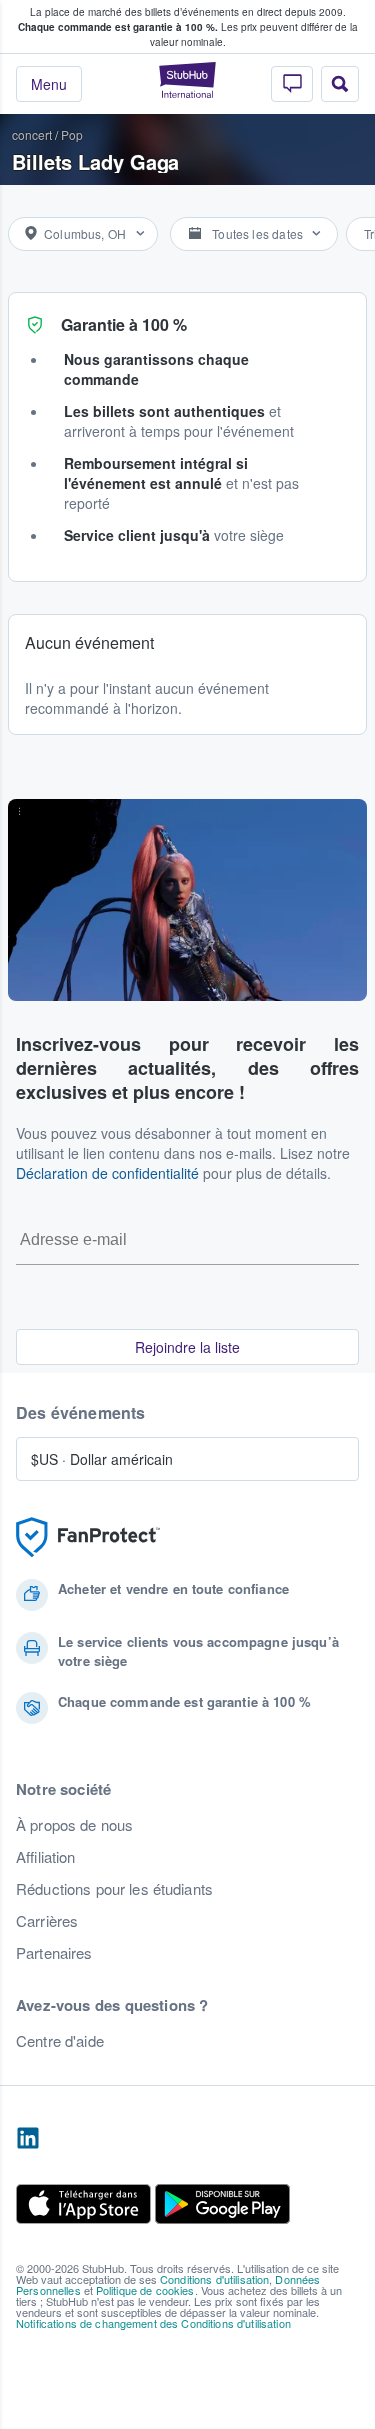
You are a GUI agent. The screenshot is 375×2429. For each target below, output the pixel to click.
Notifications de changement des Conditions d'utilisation (153, 2323)
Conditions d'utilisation (214, 2279)
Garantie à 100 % (124, 324)
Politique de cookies (145, 2290)
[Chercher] (340, 84)
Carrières (47, 1921)
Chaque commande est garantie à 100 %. (118, 27)
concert (32, 134)
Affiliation (46, 1857)
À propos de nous (74, 1825)
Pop (72, 134)
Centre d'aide (60, 2041)
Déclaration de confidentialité (107, 1173)
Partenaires (54, 1953)
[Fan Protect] (88, 1537)
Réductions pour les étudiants (114, 1889)
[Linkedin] (28, 2139)
